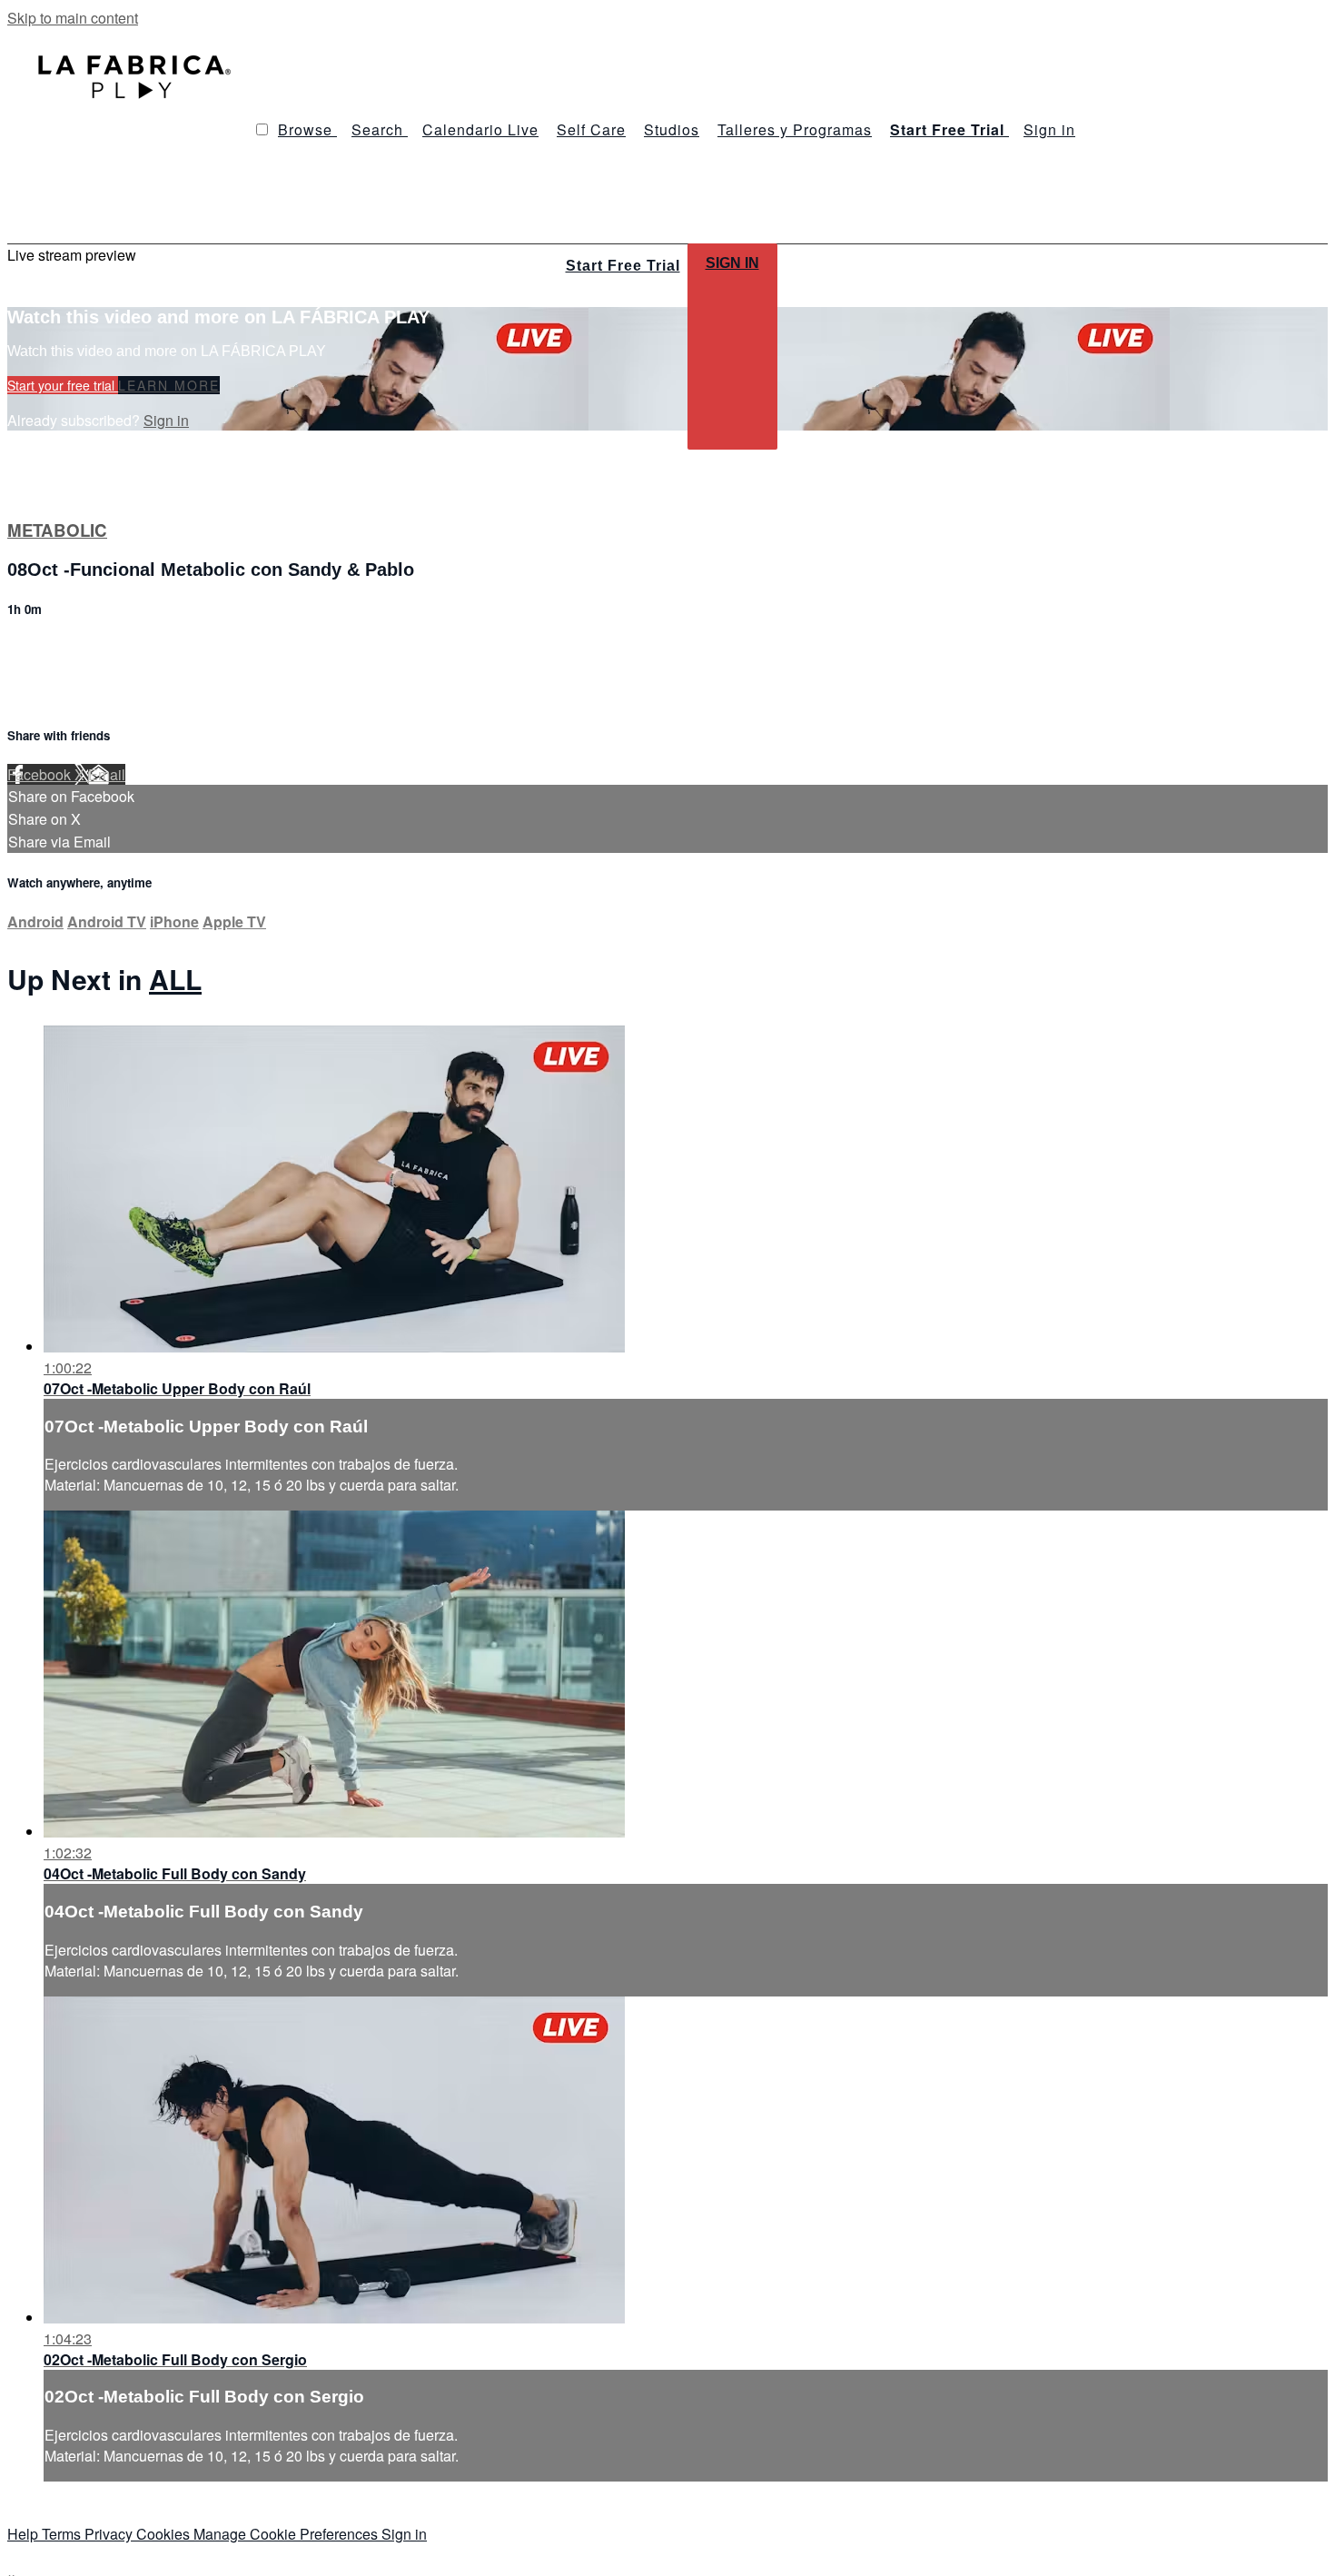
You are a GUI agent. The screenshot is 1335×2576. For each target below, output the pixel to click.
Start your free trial (63, 385)
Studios (672, 129)
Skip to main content (73, 18)
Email (107, 774)
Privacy (110, 2534)
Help (25, 2534)
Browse (307, 129)
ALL (175, 979)
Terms (63, 2534)
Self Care (591, 129)
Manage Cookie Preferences (287, 2534)
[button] (262, 129)
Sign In (732, 263)
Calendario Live (480, 129)
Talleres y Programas (795, 129)
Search (380, 129)
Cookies (165, 2534)
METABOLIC (57, 530)
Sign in (1049, 129)
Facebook (41, 774)
